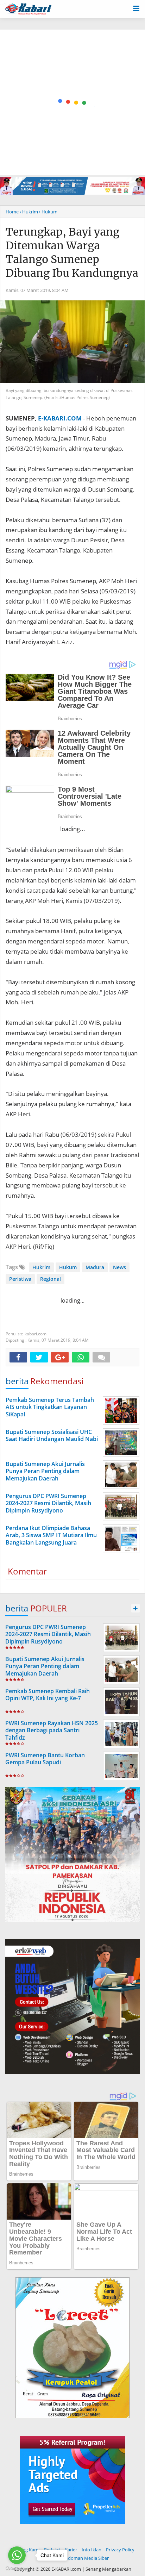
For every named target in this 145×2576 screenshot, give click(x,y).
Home (12, 212)
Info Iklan (92, 2550)
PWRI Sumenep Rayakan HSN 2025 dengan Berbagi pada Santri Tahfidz (52, 1730)
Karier (71, 2550)
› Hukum (48, 212)
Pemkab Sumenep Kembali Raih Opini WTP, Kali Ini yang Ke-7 (48, 1695)
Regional (51, 1279)
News (119, 1267)
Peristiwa (20, 1279)
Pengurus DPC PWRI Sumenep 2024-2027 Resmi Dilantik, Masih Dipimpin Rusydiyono (48, 1634)
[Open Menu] (136, 8)
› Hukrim (29, 212)
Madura (95, 1267)
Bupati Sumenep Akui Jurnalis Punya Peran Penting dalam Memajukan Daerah (45, 1666)
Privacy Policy (120, 2550)
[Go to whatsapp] (17, 2555)
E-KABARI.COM (60, 418)
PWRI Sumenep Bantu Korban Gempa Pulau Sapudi (45, 1759)
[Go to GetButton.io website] (17, 2569)
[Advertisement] (72, 102)
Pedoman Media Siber (86, 2558)
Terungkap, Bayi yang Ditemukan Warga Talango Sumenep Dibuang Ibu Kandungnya (72, 252)
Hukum (68, 1267)
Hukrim (41, 1267)
